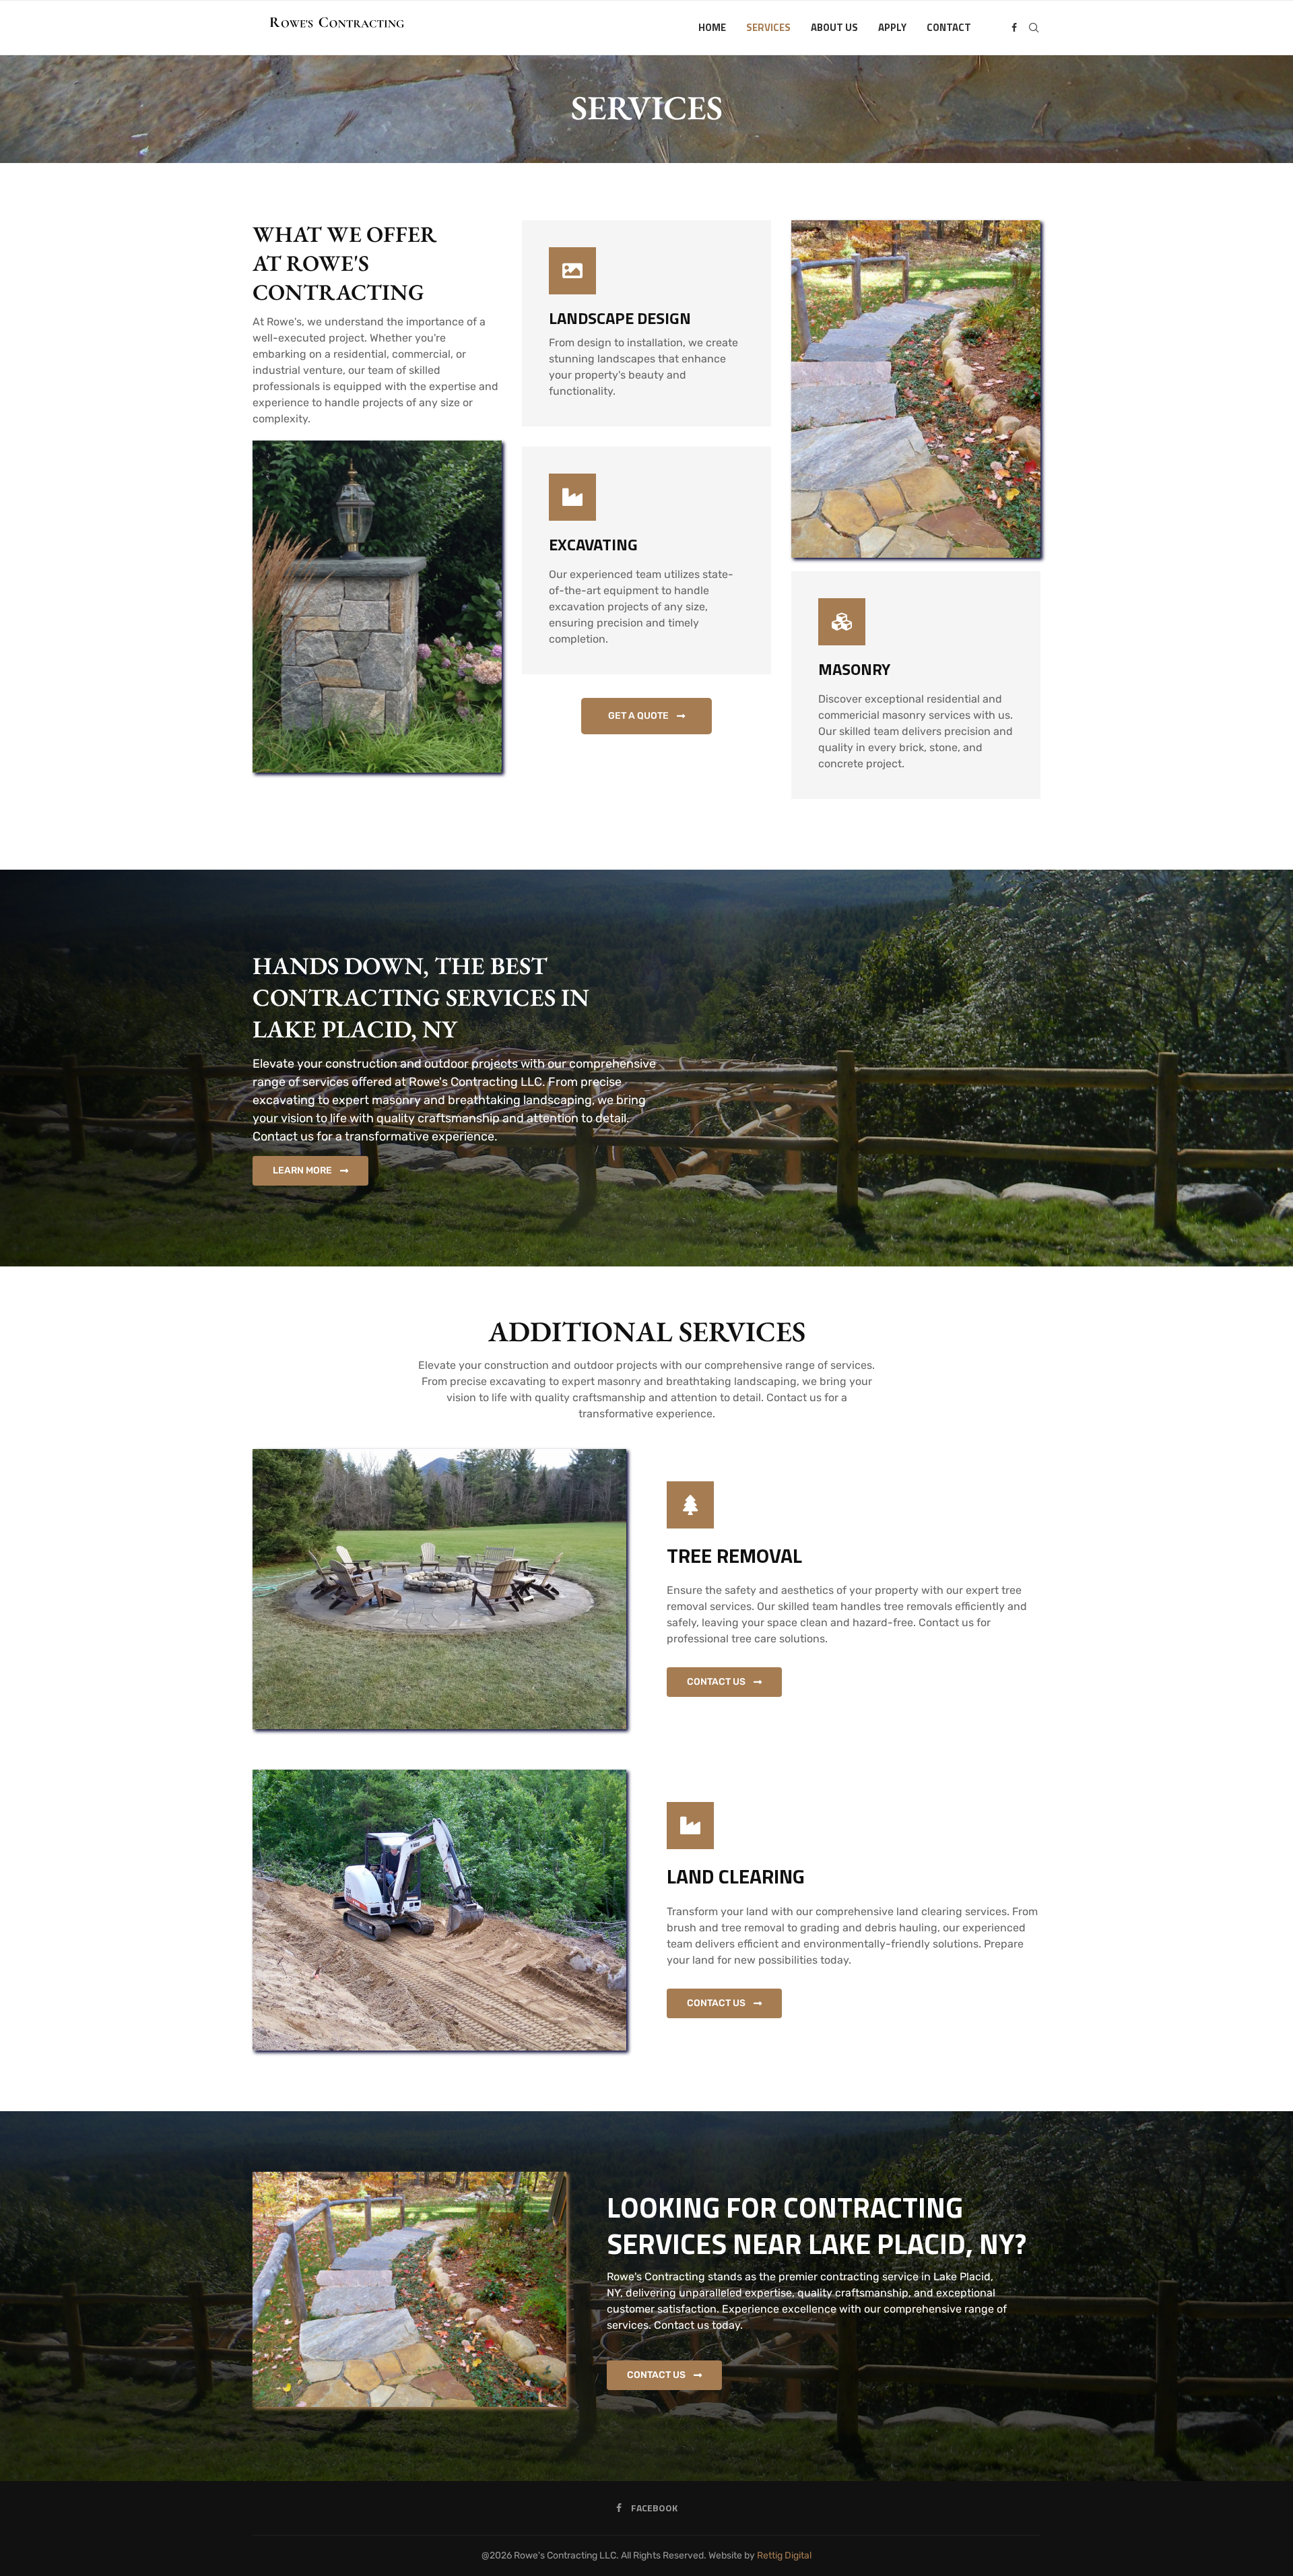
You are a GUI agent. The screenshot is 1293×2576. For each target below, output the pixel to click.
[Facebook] (1014, 28)
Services (768, 27)
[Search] (1034, 28)
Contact (949, 27)
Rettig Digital (784, 2555)
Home (712, 27)
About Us (834, 27)
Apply (892, 27)
